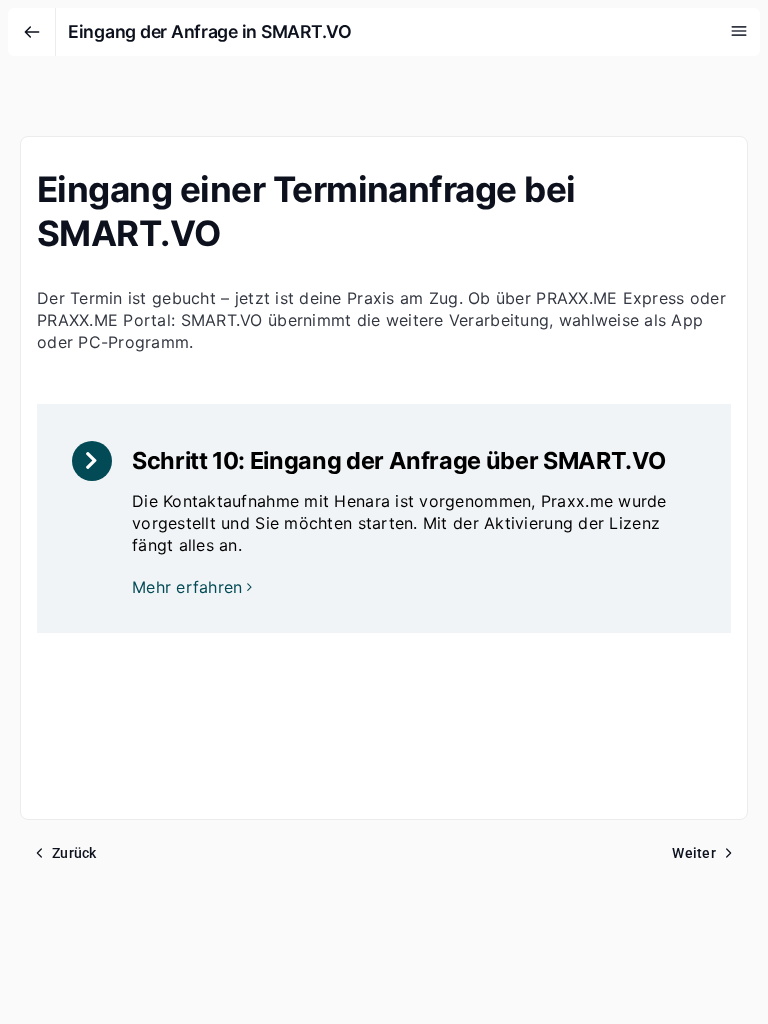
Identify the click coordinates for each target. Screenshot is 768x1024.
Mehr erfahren (187, 587)
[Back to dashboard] (32, 32)
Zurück (74, 853)
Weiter (694, 853)
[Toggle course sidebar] (739, 31)
